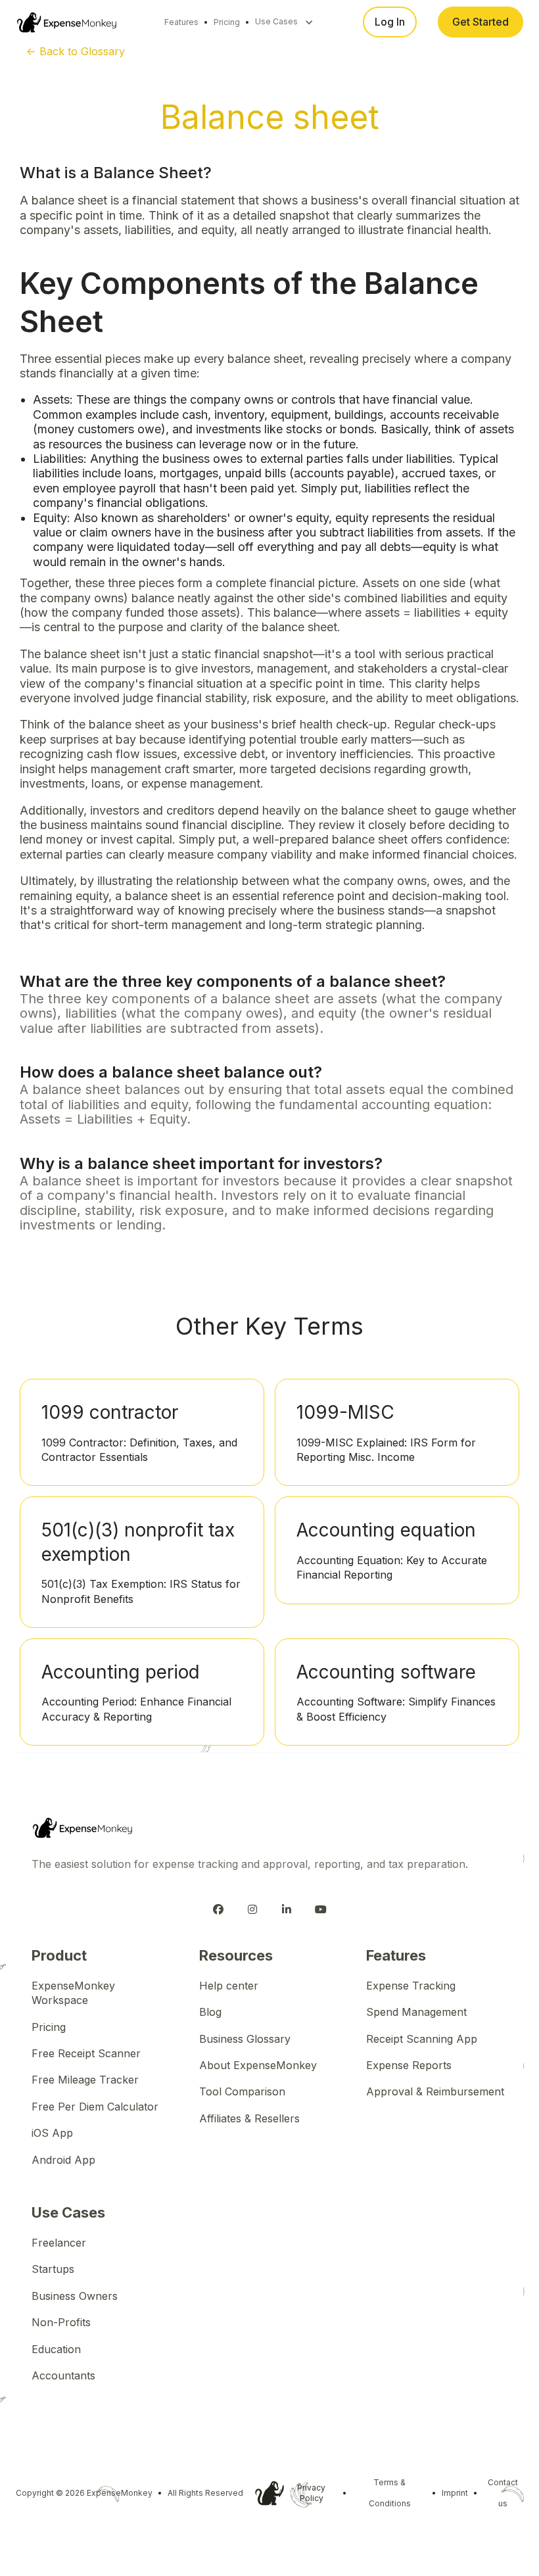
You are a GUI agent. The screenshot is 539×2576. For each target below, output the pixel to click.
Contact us (503, 2493)
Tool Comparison (242, 2091)
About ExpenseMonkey (258, 2065)
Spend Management (416, 2012)
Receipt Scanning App (422, 2039)
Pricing (227, 22)
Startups (53, 2269)
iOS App (52, 2133)
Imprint (455, 2493)
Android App (63, 2160)
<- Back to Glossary (76, 51)
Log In (390, 22)
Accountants (63, 2375)
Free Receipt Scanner (86, 2053)
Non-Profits (61, 2322)
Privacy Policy (311, 2493)
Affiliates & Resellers (249, 2118)
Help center (229, 1986)
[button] (284, 22)
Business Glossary (245, 2039)
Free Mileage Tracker (85, 2080)
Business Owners (75, 2296)
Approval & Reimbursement (435, 2091)
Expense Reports (409, 2065)
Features (181, 22)
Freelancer (59, 2243)
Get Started (480, 22)
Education (56, 2349)
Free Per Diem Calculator (95, 2107)
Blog (210, 2012)
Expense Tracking (411, 1986)
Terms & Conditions (390, 2493)
